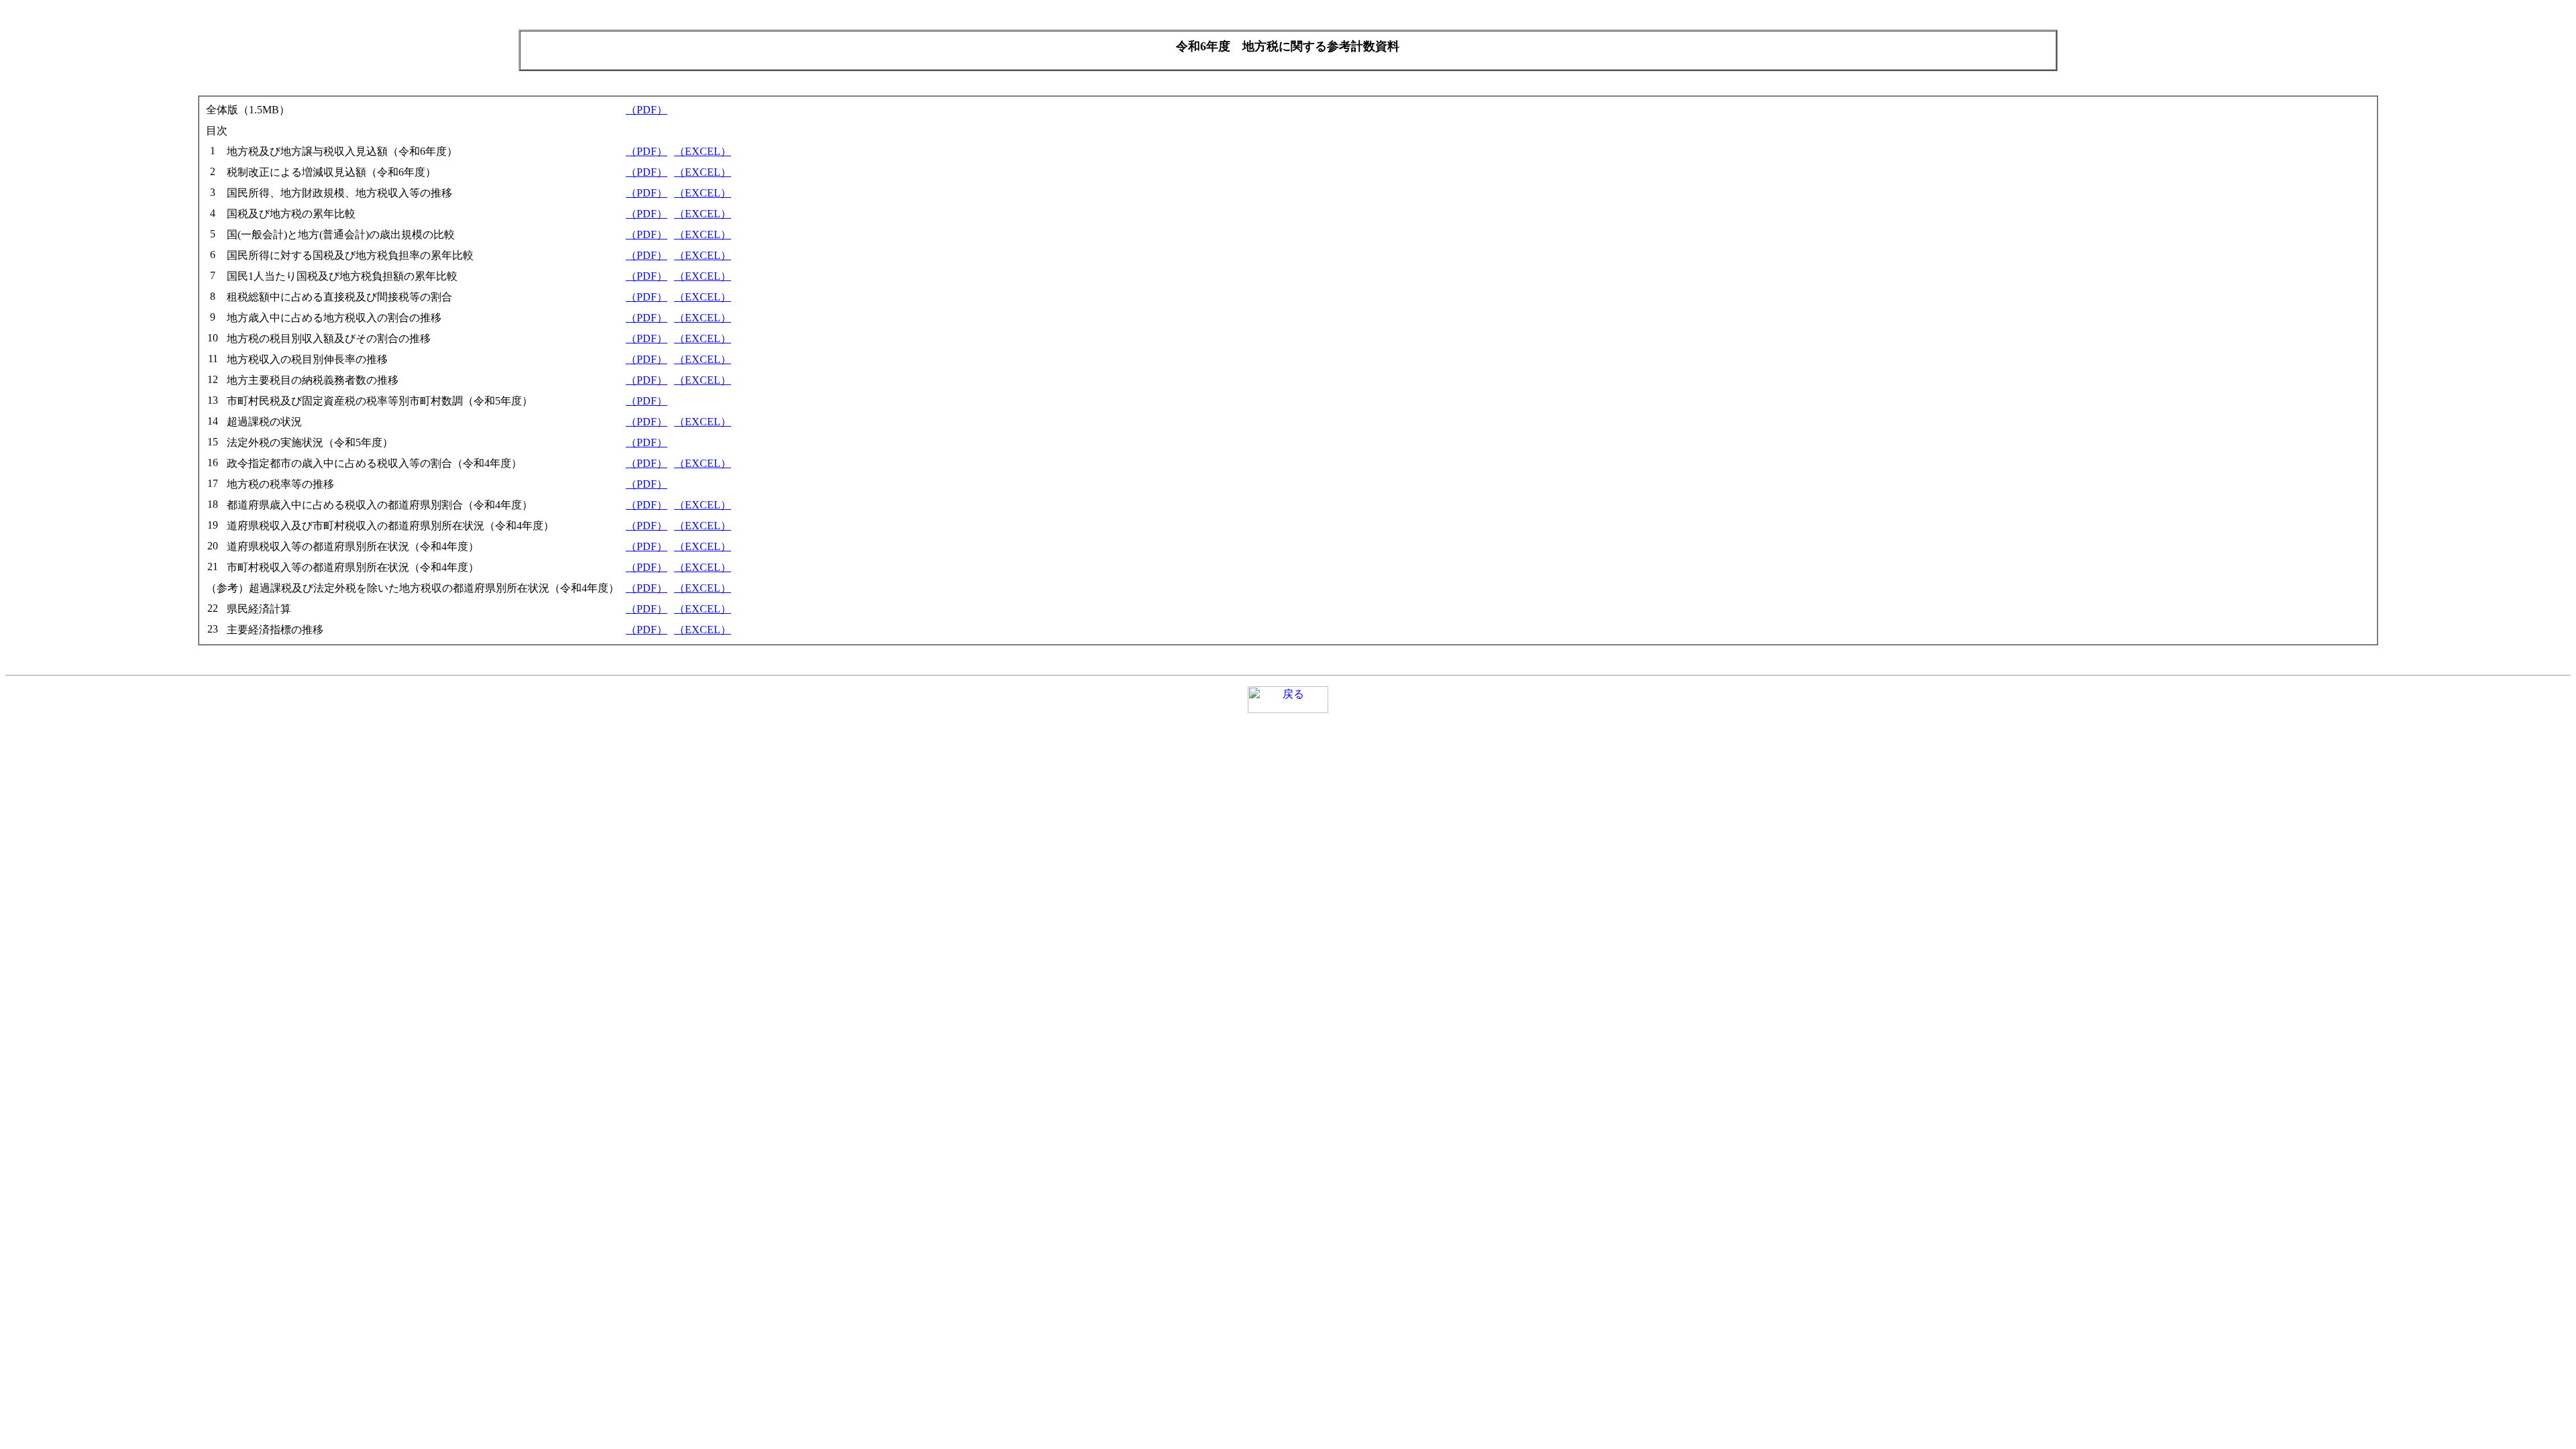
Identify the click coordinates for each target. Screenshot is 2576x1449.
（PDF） (647, 110)
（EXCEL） (703, 151)
